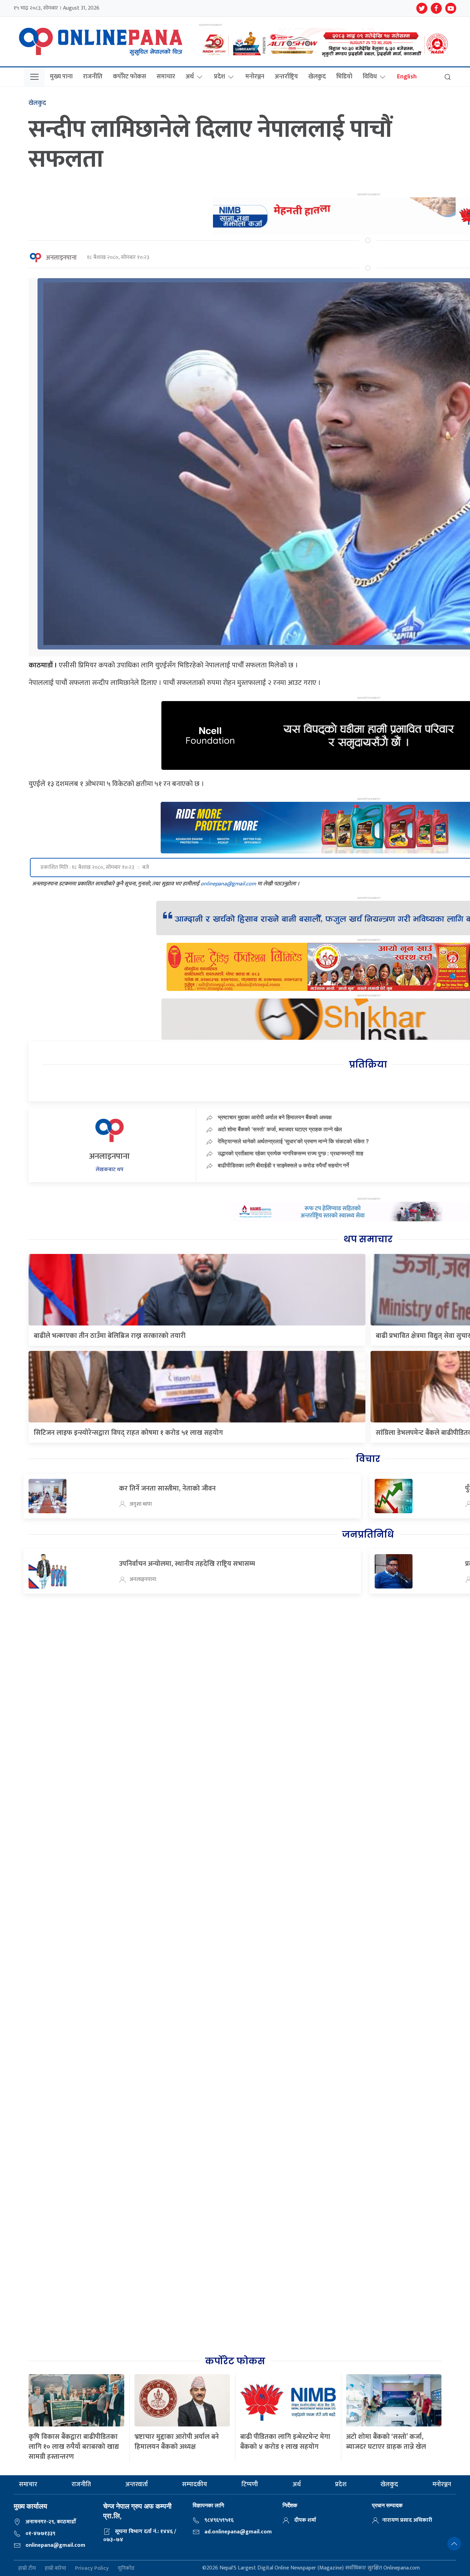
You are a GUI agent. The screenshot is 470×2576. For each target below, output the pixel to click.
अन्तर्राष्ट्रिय (286, 77)
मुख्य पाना (61, 77)
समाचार (166, 77)
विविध (370, 77)
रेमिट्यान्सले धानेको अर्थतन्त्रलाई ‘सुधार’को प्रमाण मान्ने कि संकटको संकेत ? (293, 1141)
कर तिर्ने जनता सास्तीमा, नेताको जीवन (167, 1488)
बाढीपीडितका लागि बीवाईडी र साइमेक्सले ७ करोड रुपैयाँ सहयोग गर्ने (283, 1165)
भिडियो (344, 77)
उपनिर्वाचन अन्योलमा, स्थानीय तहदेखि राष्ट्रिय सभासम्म (187, 1564)
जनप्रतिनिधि (368, 1535)
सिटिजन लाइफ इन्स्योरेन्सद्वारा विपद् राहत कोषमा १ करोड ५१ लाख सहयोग (128, 1433)
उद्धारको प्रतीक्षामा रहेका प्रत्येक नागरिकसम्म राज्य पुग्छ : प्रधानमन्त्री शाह (291, 1153)
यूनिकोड (126, 2568)
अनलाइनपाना (61, 258)
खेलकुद (317, 77)
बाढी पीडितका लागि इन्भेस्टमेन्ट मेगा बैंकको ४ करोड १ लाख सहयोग (285, 2442)
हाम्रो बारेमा (55, 2568)
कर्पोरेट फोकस (130, 77)
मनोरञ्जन (255, 77)
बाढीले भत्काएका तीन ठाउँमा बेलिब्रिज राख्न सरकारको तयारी (110, 1336)
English (407, 77)
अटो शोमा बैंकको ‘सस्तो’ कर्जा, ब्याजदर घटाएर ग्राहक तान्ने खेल (280, 1129)
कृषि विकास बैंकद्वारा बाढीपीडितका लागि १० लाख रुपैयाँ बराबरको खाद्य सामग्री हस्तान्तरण (74, 2447)
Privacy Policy (92, 2568)
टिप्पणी (250, 2485)
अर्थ (190, 77)
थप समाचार (368, 1239)
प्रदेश (220, 77)
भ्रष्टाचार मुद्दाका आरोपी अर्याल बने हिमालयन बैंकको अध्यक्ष (275, 1117)
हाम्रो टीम (27, 2568)
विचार (368, 1459)
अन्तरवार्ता (137, 2485)
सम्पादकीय (195, 2485)
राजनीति (93, 77)
